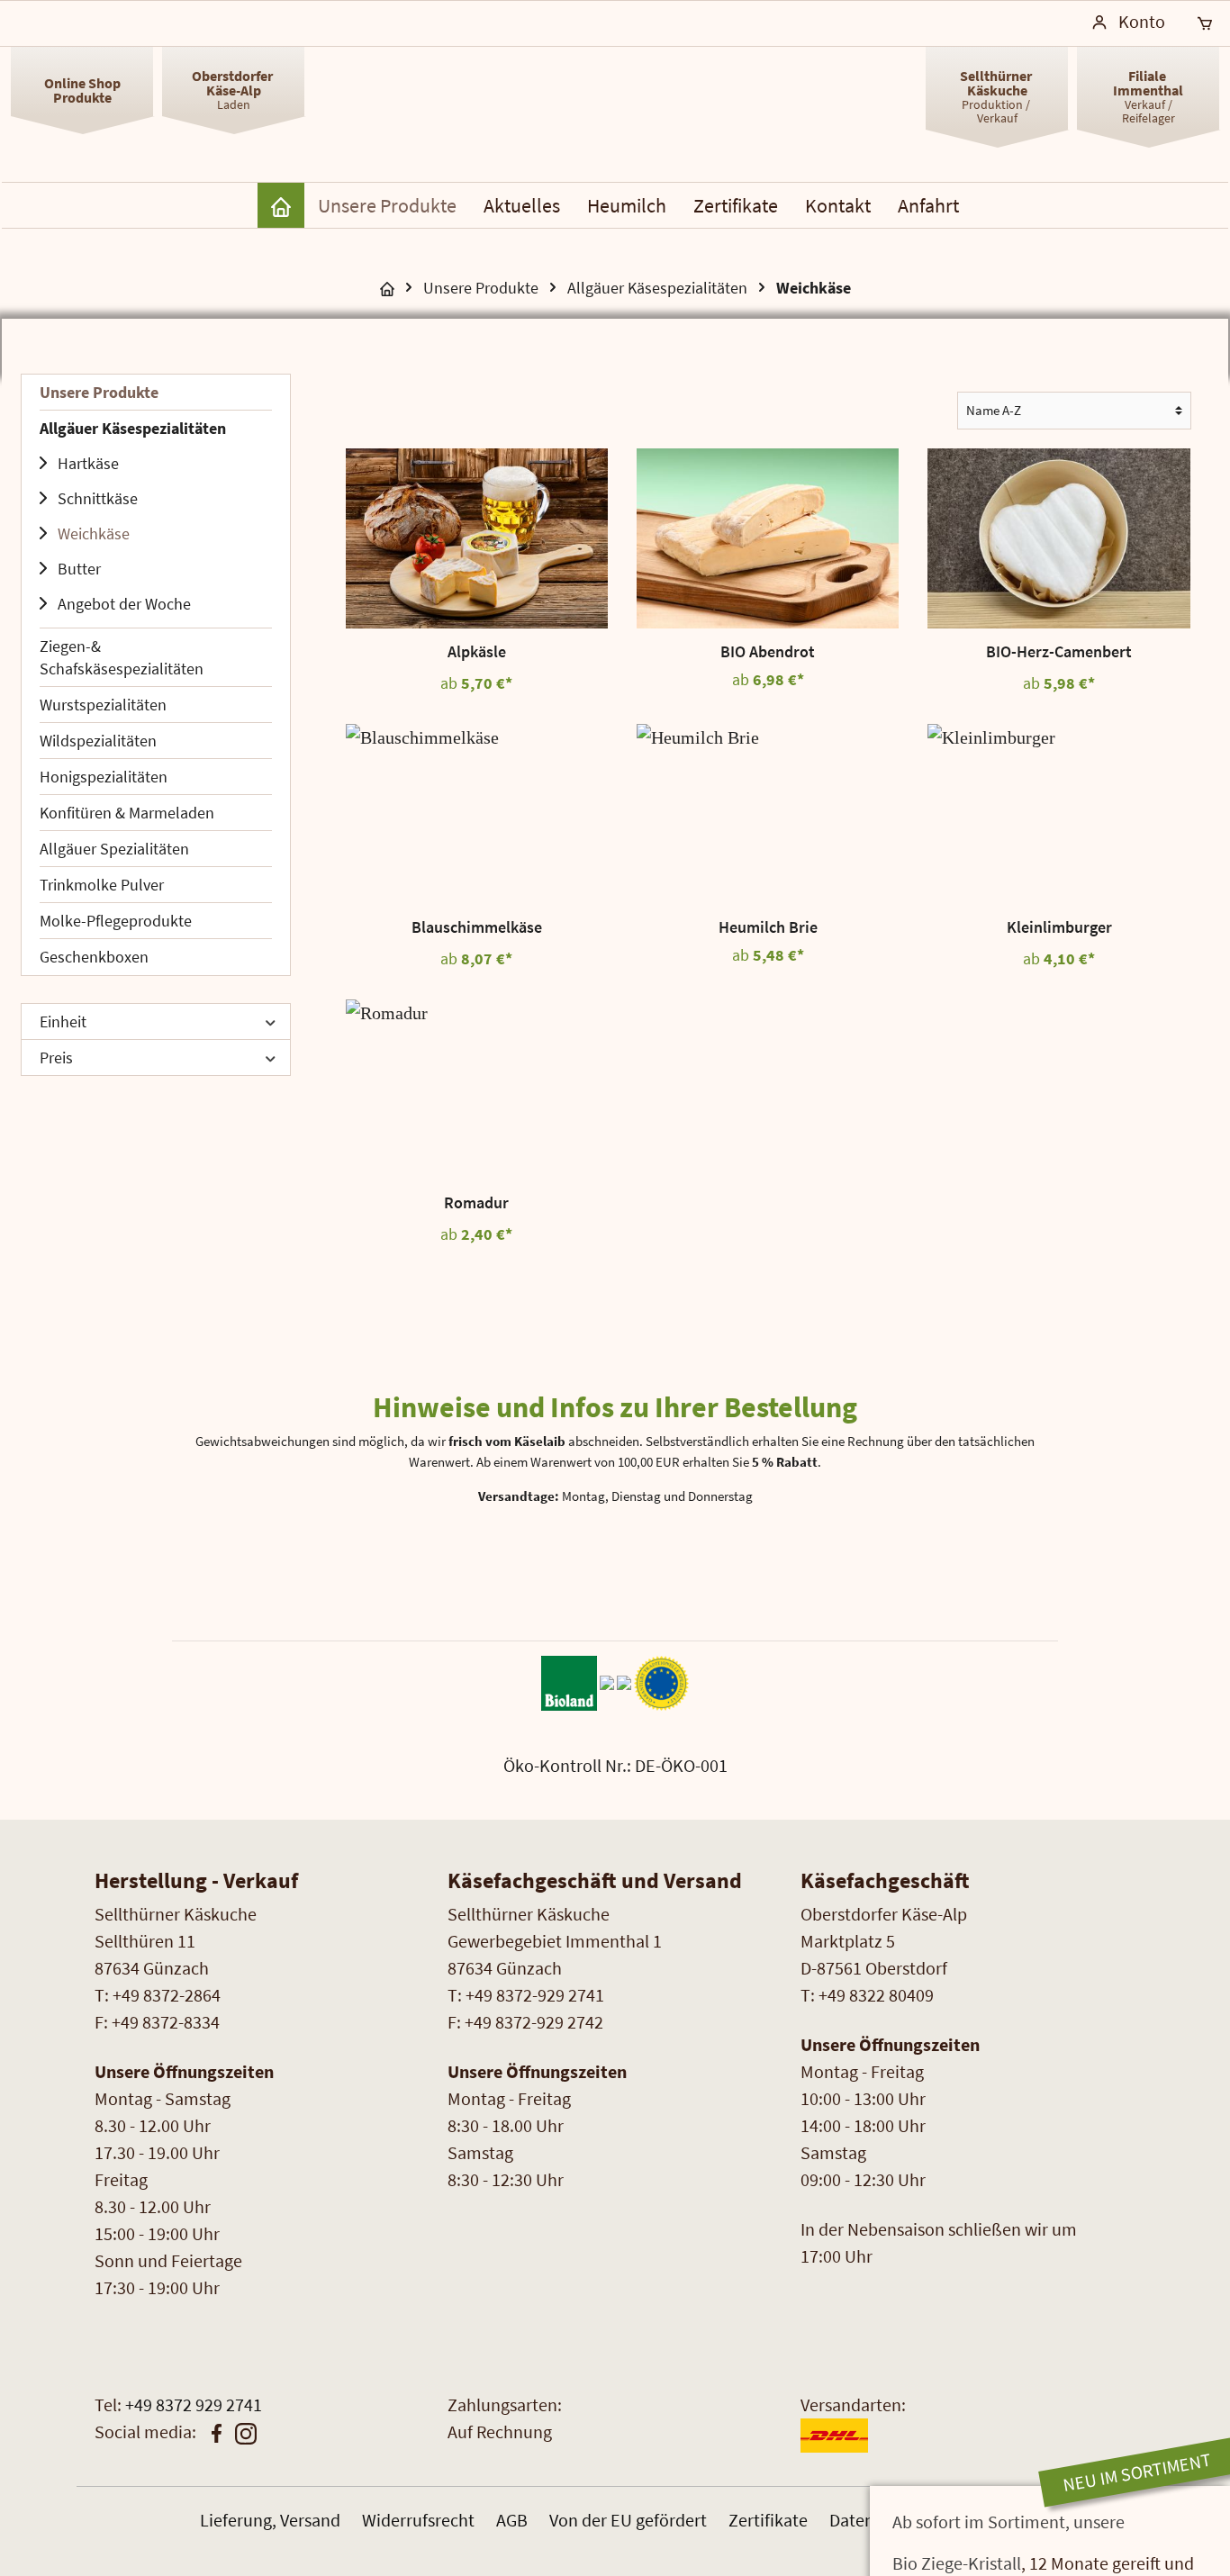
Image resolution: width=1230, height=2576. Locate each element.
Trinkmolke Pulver (102, 885)
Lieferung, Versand (270, 2520)
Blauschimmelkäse (477, 927)
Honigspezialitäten (104, 777)
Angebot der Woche (124, 604)
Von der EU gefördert (628, 2520)
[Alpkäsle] (477, 538)
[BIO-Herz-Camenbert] (1058, 538)
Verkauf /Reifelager (1148, 96)
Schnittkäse (98, 498)
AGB (512, 2520)
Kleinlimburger (1059, 927)
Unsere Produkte (99, 392)
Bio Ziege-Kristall (957, 2563)
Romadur (476, 1203)
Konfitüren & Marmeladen (127, 813)
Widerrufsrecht (418, 2520)
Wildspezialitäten (98, 741)
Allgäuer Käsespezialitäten (133, 428)
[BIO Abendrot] (768, 538)
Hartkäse (88, 463)
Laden (234, 90)
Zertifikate (768, 2520)
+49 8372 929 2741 (194, 2404)
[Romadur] (477, 1089)
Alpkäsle (477, 652)
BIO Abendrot (768, 652)
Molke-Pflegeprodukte (116, 921)
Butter (79, 569)
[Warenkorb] (1205, 24)
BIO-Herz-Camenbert (1059, 652)
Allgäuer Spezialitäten (114, 849)
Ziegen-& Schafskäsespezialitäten (122, 657)
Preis (56, 1058)
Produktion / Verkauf (997, 96)
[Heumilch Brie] (768, 814)
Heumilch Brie (768, 927)
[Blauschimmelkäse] (477, 814)
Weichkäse (94, 533)
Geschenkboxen (94, 957)
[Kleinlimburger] (1058, 814)
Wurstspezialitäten (103, 705)
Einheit (63, 1021)
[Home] (281, 205)
